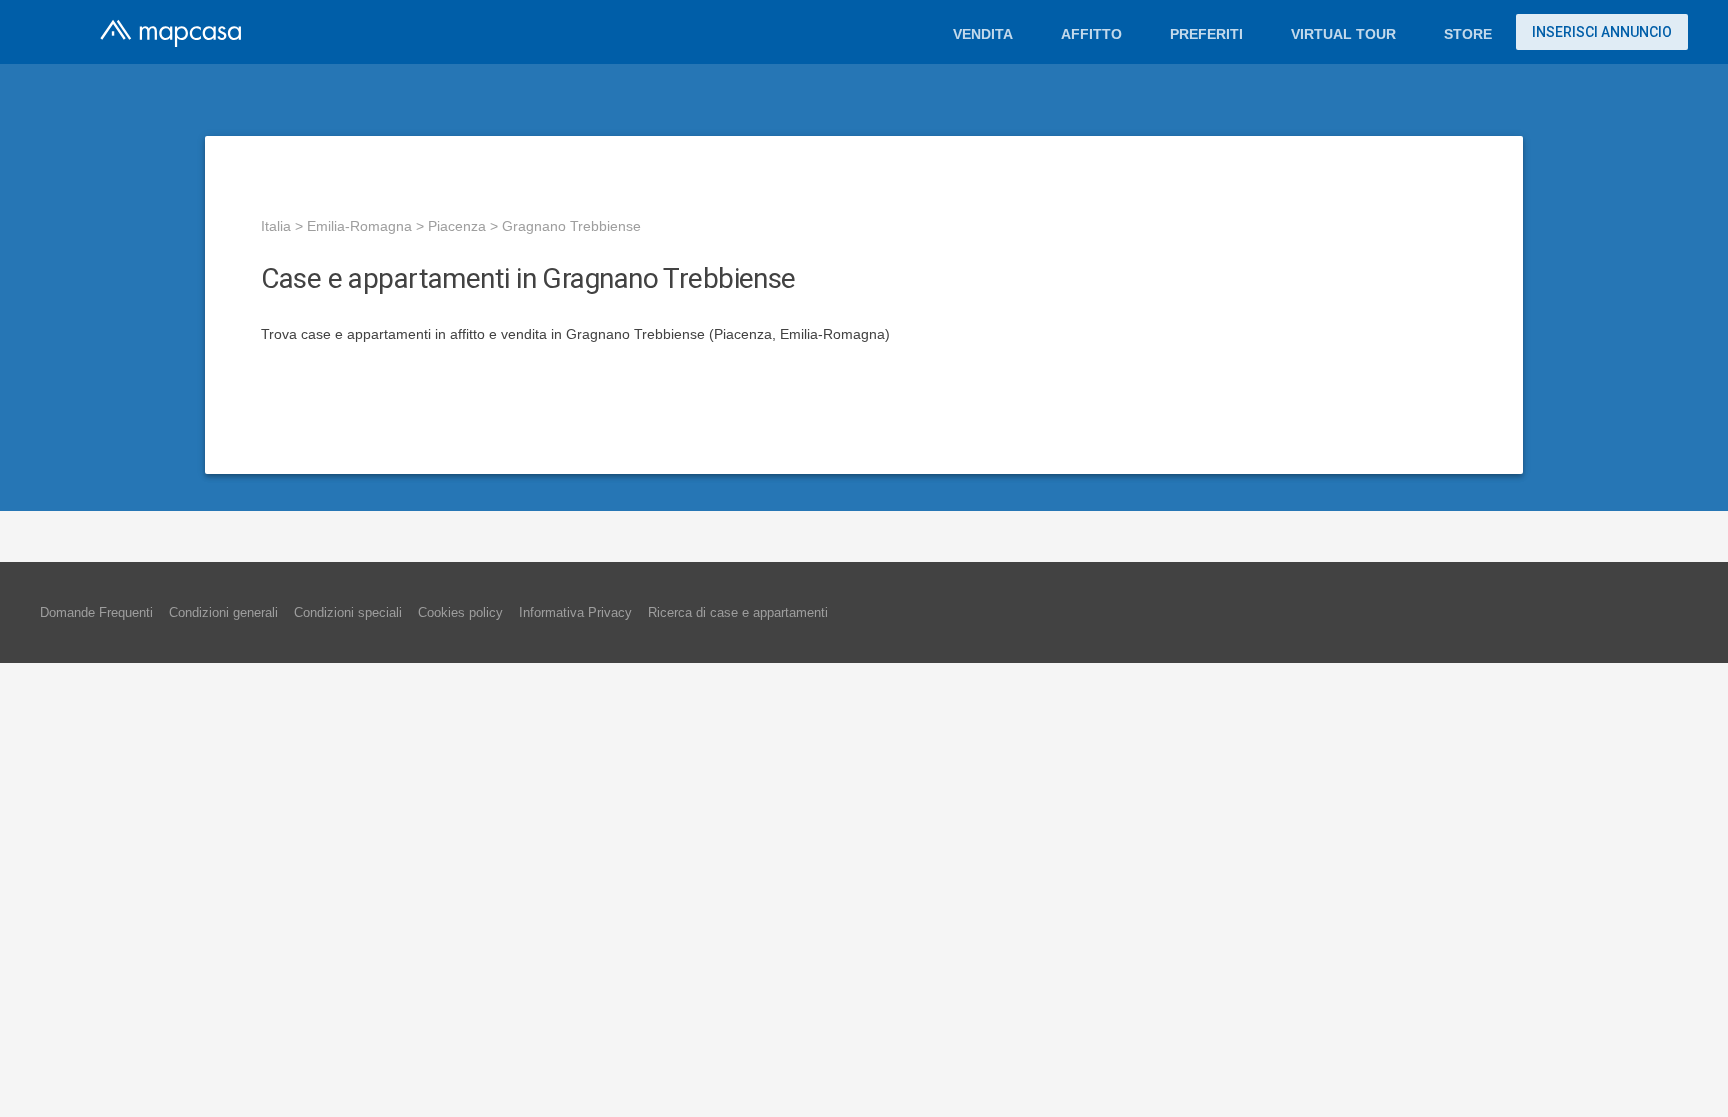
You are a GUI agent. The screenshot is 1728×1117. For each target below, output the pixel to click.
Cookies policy (460, 612)
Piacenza (457, 226)
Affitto (1091, 34)
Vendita (983, 34)
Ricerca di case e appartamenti (738, 612)
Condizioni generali (223, 612)
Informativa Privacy (575, 612)
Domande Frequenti (96, 612)
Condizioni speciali (348, 612)
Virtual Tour (1343, 34)
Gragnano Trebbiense (571, 226)
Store (1468, 34)
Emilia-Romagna (359, 226)
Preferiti (1206, 34)
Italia (276, 226)
